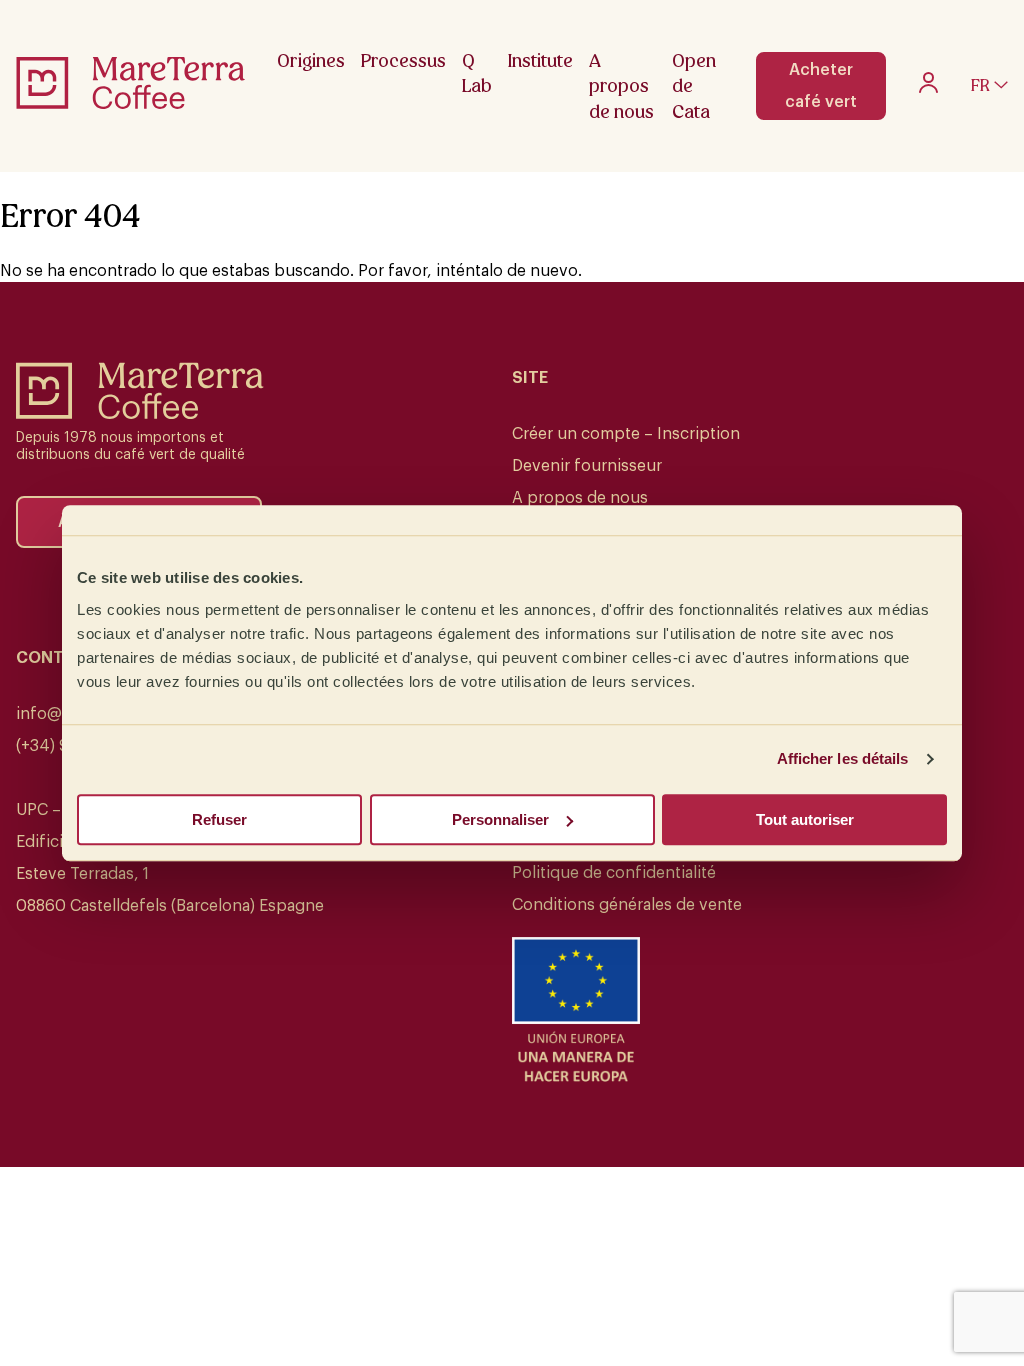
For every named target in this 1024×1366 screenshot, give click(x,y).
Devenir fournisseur (587, 466)
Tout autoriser (805, 819)
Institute (540, 60)
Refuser (219, 819)
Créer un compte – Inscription (626, 434)
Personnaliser (500, 819)
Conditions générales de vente (627, 905)
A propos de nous (580, 498)
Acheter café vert (821, 86)
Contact (56, 658)
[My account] (928, 88)
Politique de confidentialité (614, 873)
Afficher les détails (843, 758)
